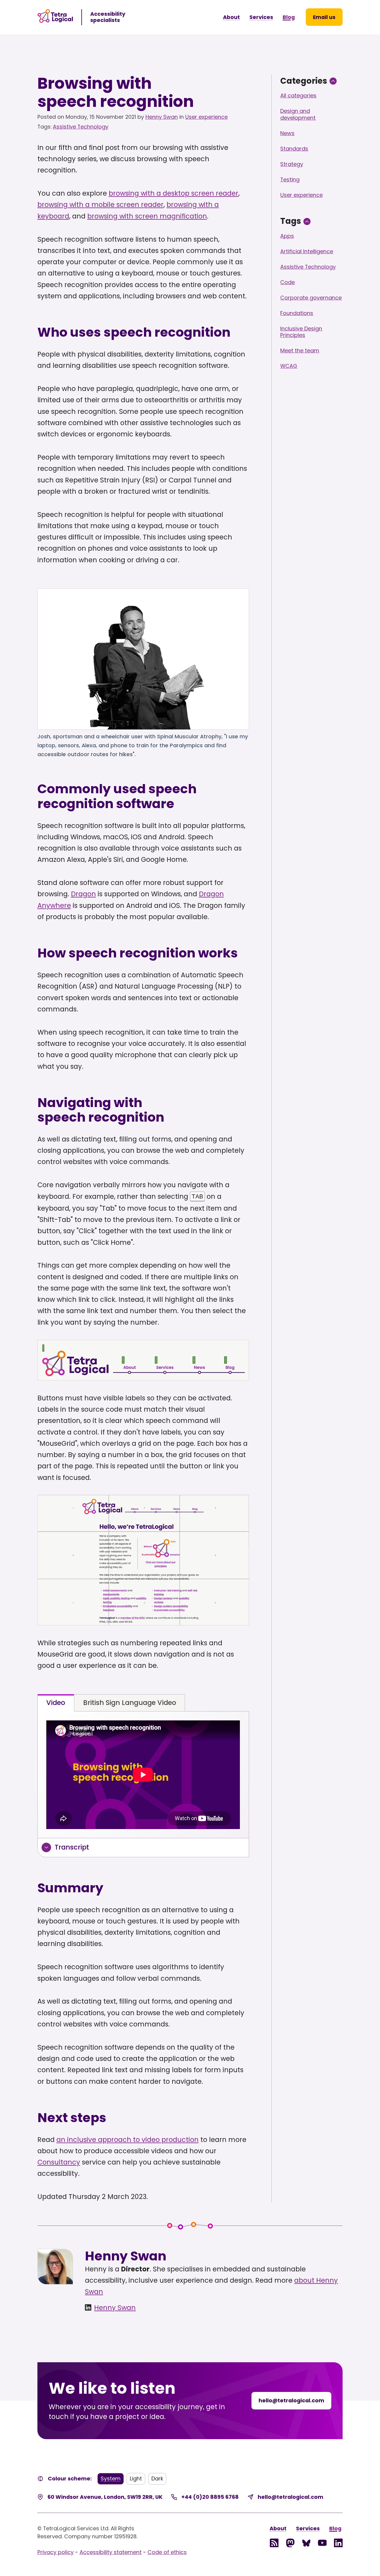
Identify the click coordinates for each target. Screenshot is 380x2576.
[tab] (56, 1703)
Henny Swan (162, 117)
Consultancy (59, 2162)
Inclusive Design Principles (301, 332)
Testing (290, 179)
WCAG (289, 366)
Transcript (72, 1847)
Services (261, 17)
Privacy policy (56, 2552)
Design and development (298, 114)
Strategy (292, 164)
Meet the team (300, 350)
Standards (294, 149)
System (111, 2478)
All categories (298, 95)
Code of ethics (167, 2552)
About (231, 17)
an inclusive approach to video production (128, 2140)
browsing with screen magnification (147, 216)
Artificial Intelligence (307, 251)
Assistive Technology (81, 127)
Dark (157, 2478)
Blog (289, 17)
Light (136, 2478)
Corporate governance (311, 298)
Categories (304, 81)
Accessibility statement (111, 2552)
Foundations (297, 313)
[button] (324, 17)
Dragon (83, 894)
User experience (206, 117)
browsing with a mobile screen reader (100, 205)
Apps (287, 236)
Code (288, 282)
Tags (291, 221)
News (287, 133)
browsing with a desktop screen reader (174, 193)
